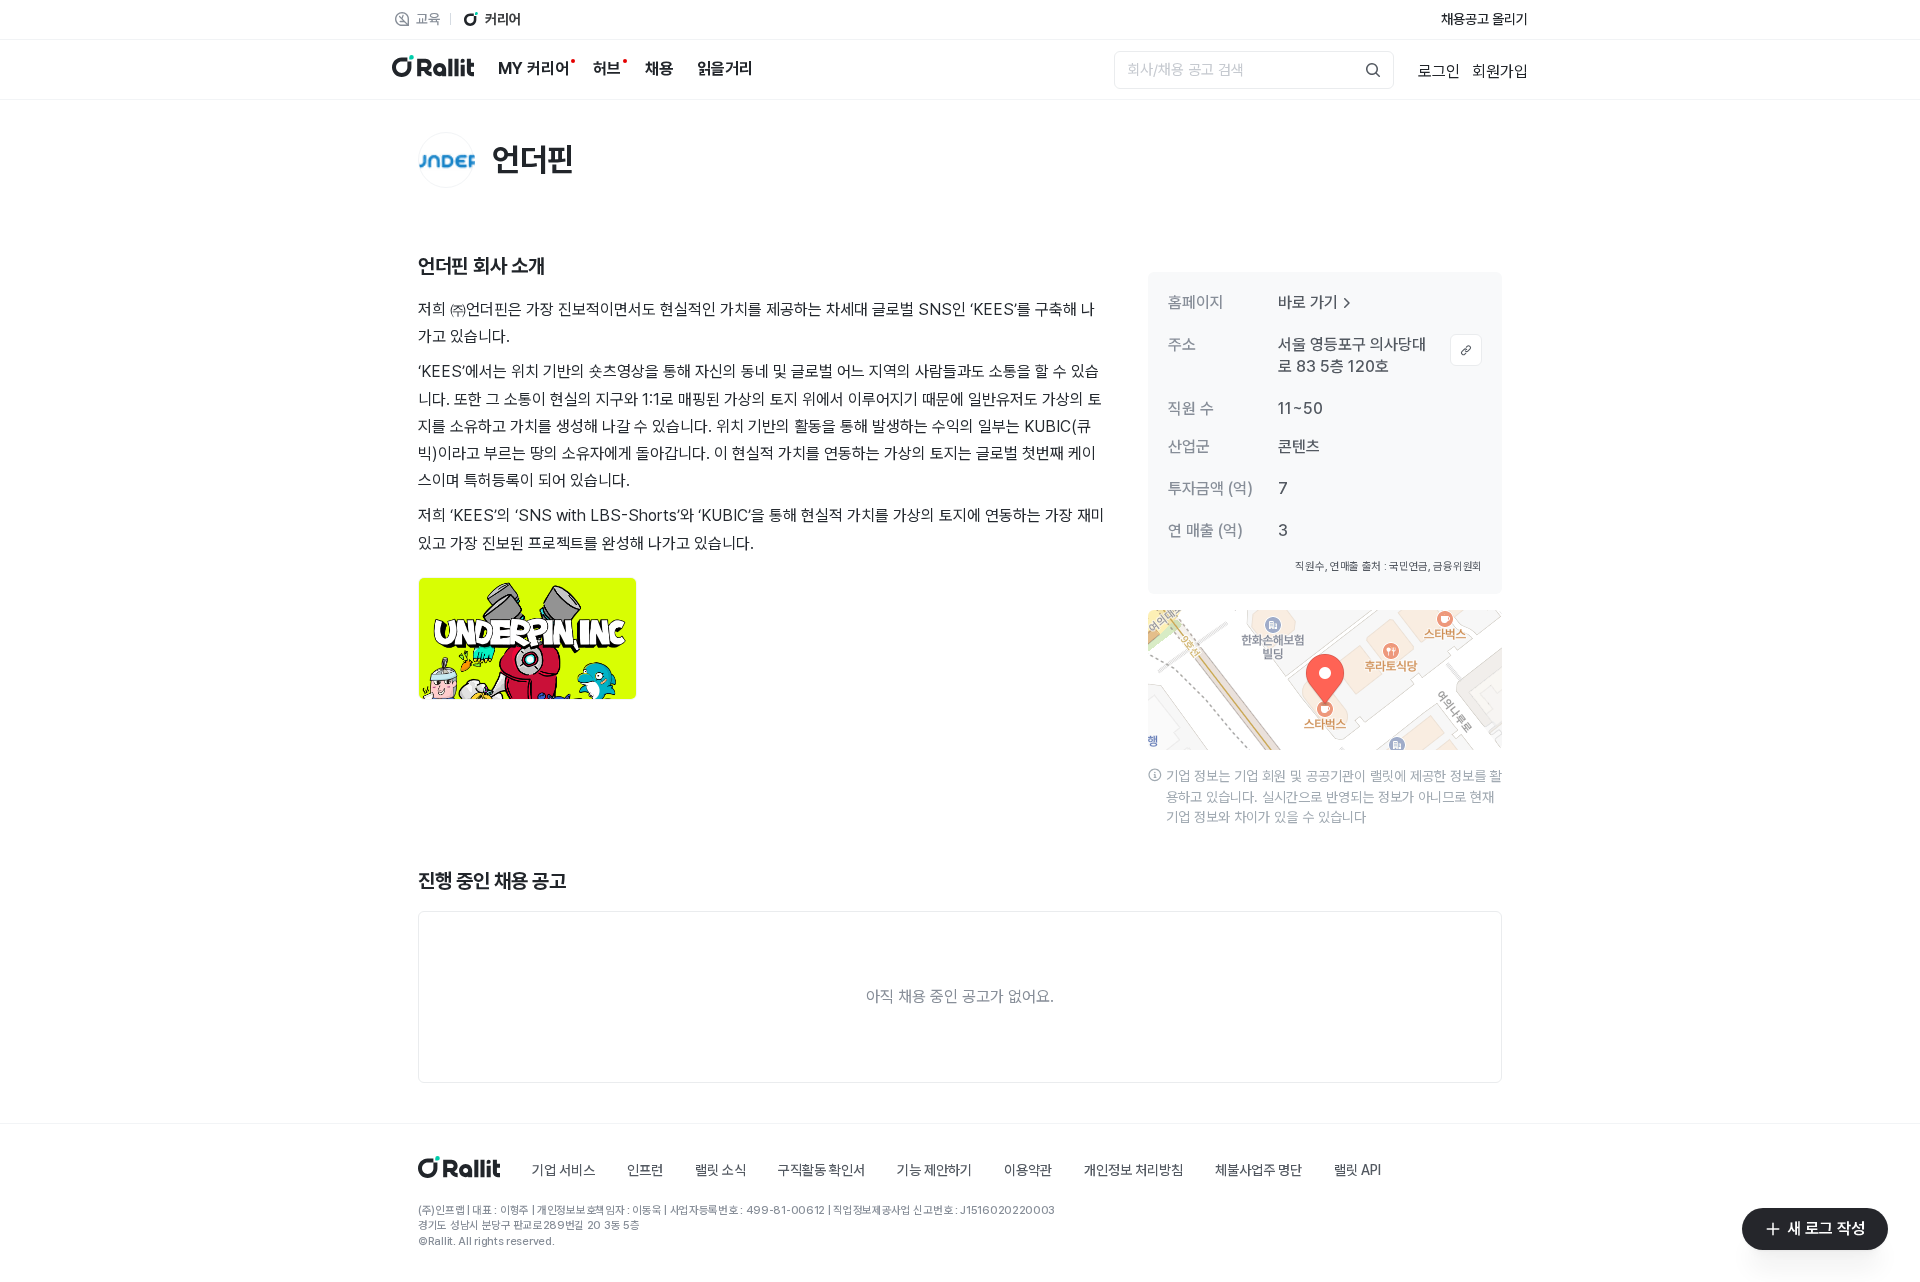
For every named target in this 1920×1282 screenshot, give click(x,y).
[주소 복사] (1466, 350)
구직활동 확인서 (821, 1170)
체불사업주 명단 (1258, 1170)
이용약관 (1028, 1170)
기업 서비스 (563, 1170)
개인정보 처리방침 (1133, 1170)
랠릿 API (1357, 1170)
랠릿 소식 (720, 1170)
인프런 (645, 1170)
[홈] (459, 1172)
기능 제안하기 (934, 1170)
